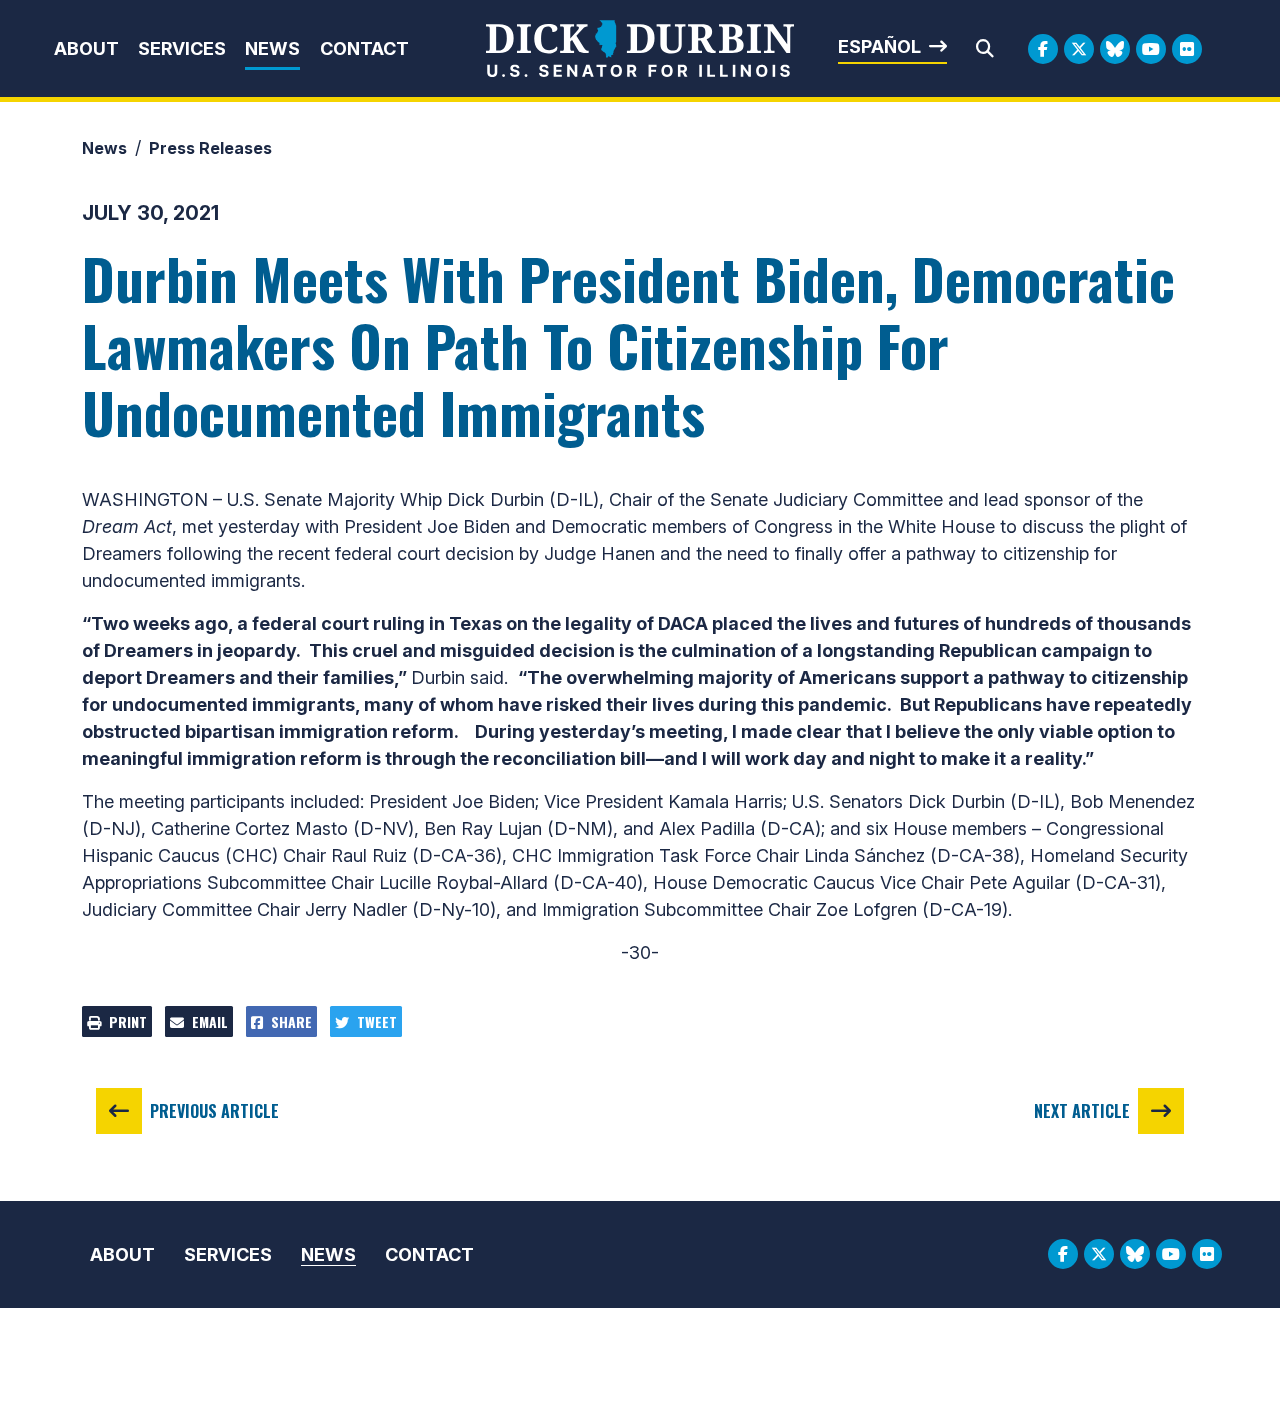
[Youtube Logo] (1151, 49)
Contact (364, 48)
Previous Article (214, 1111)
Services (182, 48)
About (86, 48)
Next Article (1082, 1111)
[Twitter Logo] (1079, 49)
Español (879, 46)
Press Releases (210, 148)
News (272, 48)
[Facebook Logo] (1043, 49)
